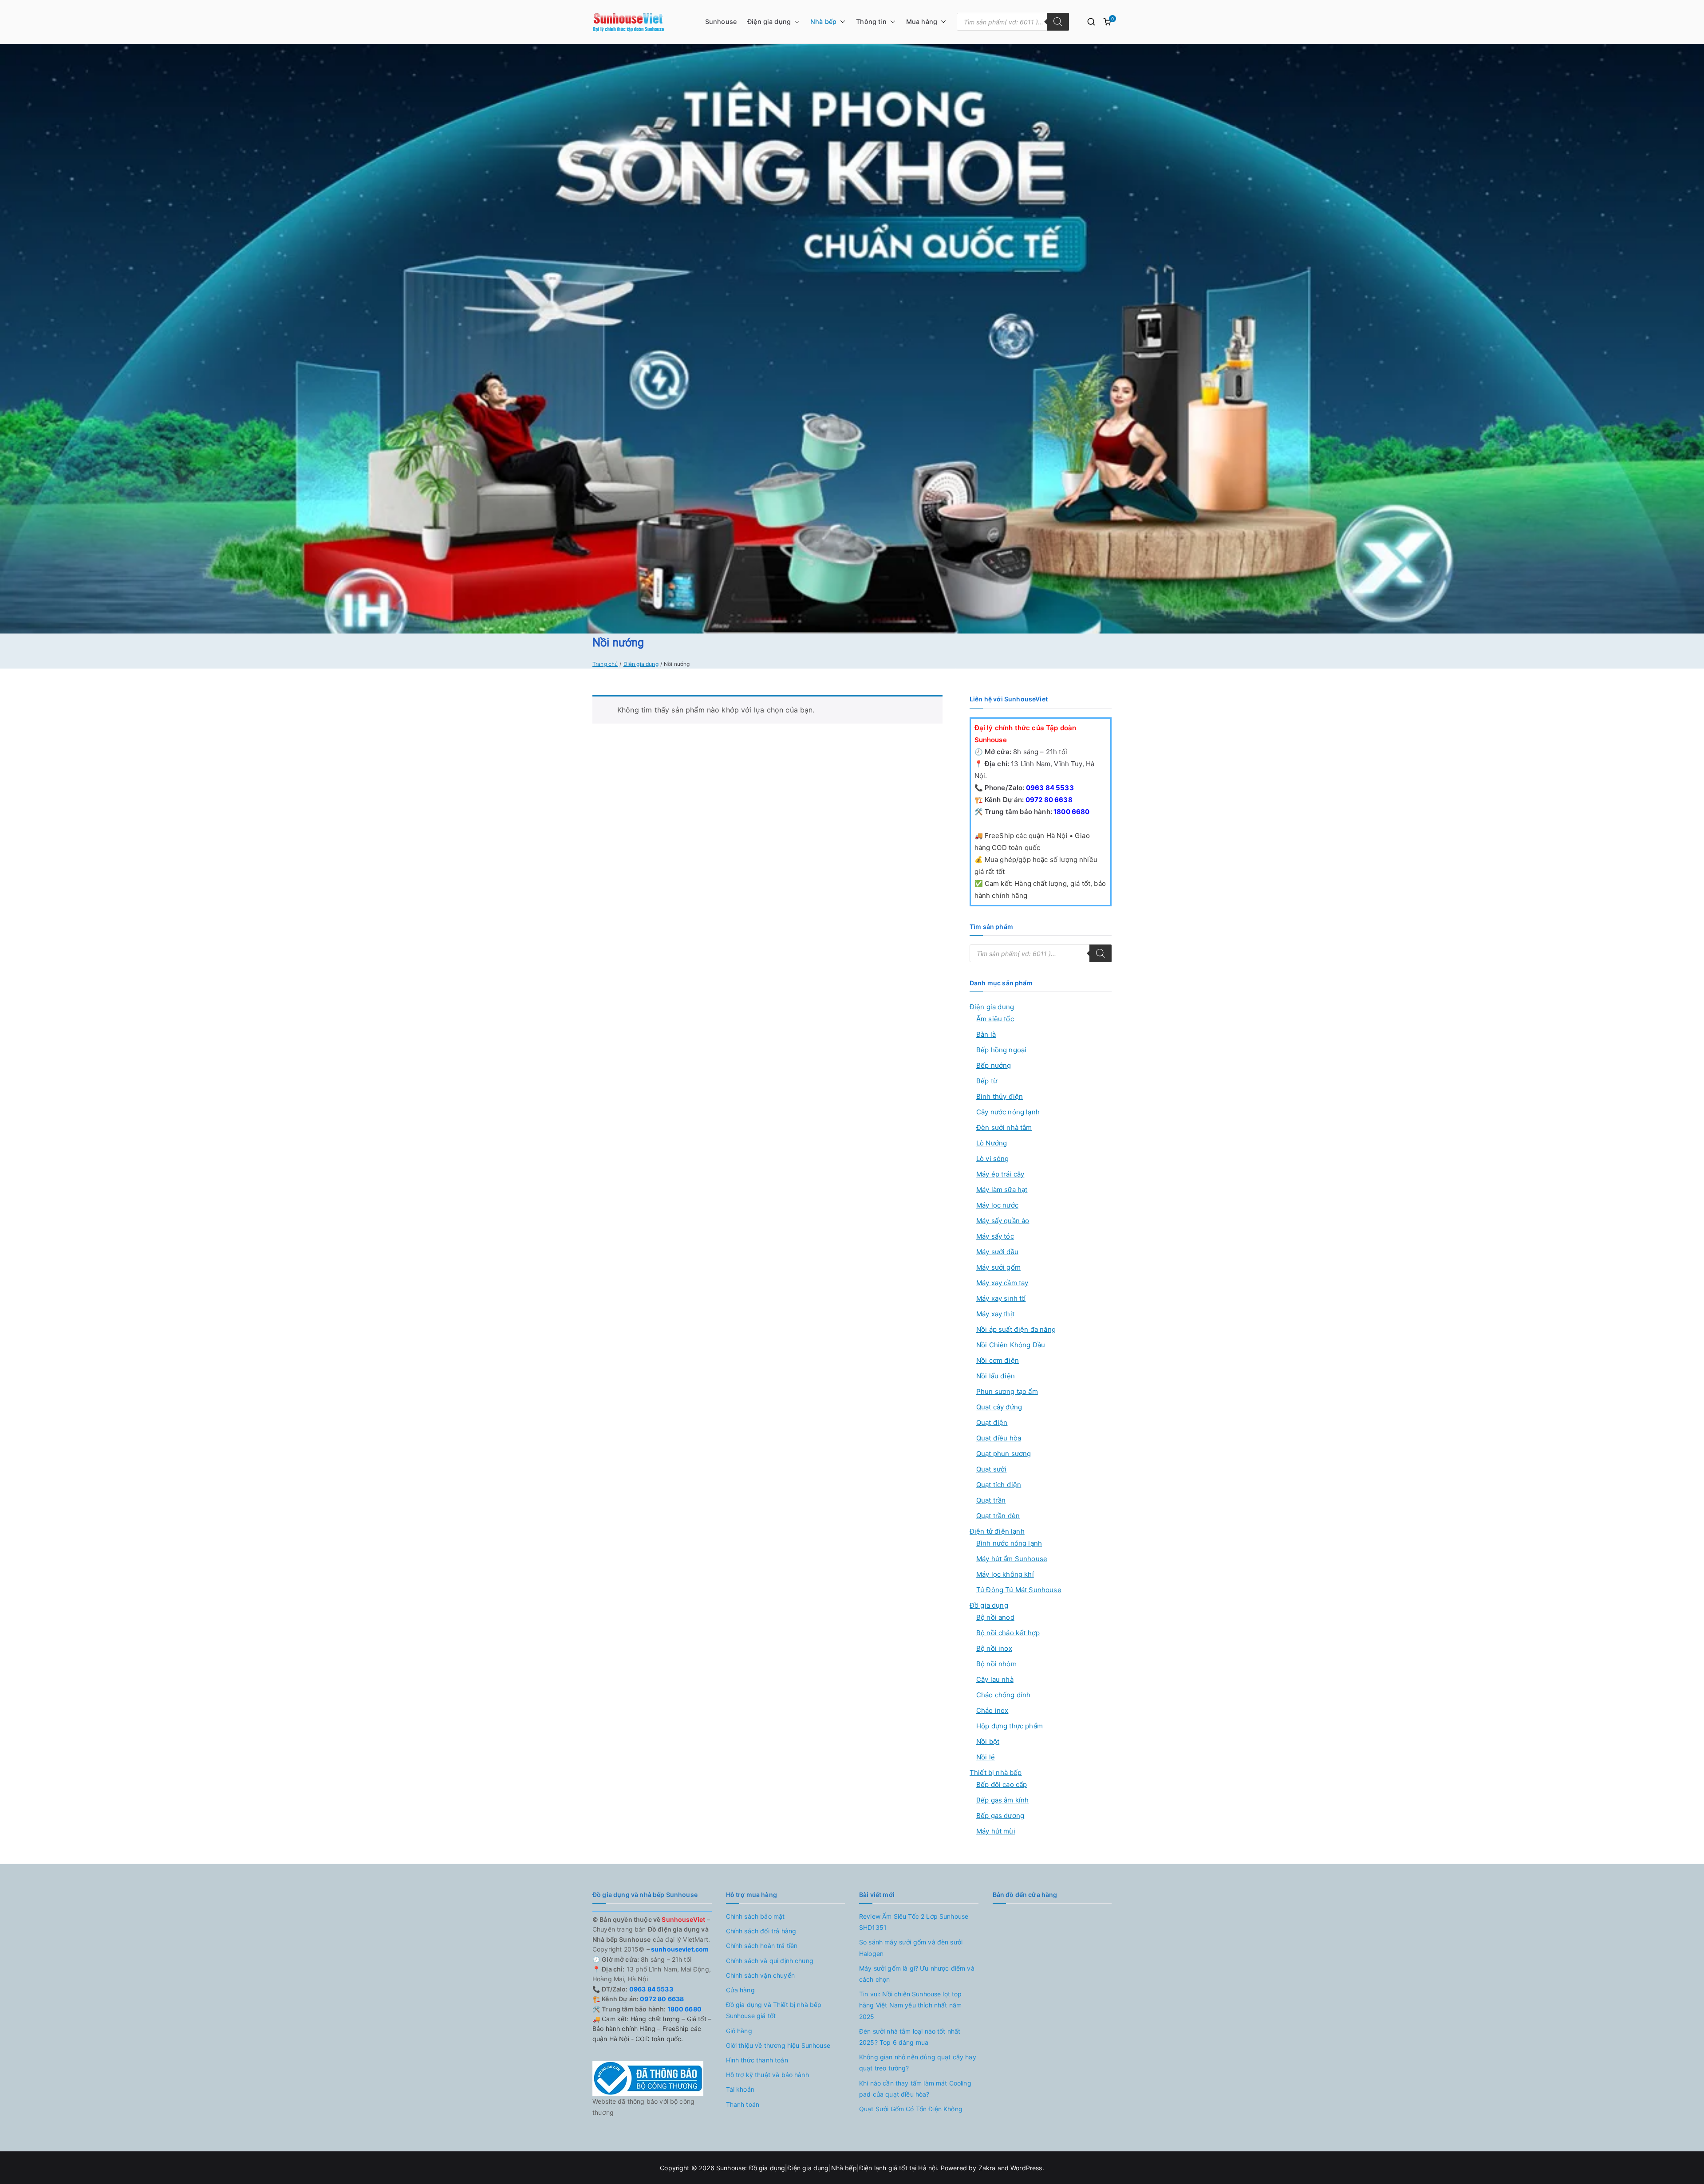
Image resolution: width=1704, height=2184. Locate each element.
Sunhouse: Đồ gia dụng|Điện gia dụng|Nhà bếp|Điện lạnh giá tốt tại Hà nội (827, 2168)
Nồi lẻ (986, 1757)
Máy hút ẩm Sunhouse (1012, 1559)
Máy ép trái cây (1000, 1174)
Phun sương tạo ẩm (1007, 1391)
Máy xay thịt (995, 1314)
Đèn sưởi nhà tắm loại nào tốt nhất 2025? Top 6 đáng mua (910, 2037)
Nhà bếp (823, 22)
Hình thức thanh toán (757, 2060)
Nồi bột (988, 1741)
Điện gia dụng (769, 22)
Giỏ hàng (739, 2031)
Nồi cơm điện (998, 1360)
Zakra (987, 2168)
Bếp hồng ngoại (1001, 1050)
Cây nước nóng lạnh (1008, 1112)
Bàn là (986, 1034)
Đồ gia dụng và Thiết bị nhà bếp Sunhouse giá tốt (774, 2010)
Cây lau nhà (995, 1679)
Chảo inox (992, 1710)
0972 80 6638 (1048, 800)
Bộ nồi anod (995, 1617)
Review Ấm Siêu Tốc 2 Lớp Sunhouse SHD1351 (914, 1922)
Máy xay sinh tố (1001, 1298)
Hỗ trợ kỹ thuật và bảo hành (767, 2075)
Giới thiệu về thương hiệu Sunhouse (778, 2045)
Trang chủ (605, 664)
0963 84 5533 (1049, 788)
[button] (795, 22)
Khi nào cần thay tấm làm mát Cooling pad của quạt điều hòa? (915, 2089)
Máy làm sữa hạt (1002, 1190)
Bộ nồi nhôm (996, 1664)
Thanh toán (743, 2104)
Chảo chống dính (1003, 1695)
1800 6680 (1071, 812)
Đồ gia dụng (989, 1605)
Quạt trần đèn (998, 1516)
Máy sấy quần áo (1003, 1221)
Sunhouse (721, 22)
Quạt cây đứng (999, 1407)
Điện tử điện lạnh (997, 1531)
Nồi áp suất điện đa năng (1016, 1329)
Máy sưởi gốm (998, 1267)
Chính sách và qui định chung (770, 1961)
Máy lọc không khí (1005, 1574)
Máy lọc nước (997, 1205)
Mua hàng (922, 22)
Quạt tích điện (999, 1485)
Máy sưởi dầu (997, 1252)
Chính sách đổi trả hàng (761, 1931)
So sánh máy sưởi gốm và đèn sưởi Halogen (911, 1948)
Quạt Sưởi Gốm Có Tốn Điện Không (911, 2109)
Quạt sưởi (991, 1469)
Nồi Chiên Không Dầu (1011, 1345)
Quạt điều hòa (999, 1438)
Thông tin (871, 22)
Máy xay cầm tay (1002, 1283)
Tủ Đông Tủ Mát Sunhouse (1019, 1590)
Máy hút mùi (996, 1831)
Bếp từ (987, 1081)
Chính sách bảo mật (755, 1916)
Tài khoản (740, 2089)
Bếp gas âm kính (1002, 1800)
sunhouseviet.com (679, 1949)
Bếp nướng (994, 1065)
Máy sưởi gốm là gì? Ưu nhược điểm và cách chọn (917, 1974)
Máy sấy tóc (995, 1236)
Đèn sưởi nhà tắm (1004, 1127)
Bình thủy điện (1000, 1096)
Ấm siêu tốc (995, 1019)
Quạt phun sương (1004, 1454)
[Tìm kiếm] (1058, 22)
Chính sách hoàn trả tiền (762, 1946)
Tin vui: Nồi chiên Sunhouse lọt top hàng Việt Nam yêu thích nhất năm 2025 (911, 2005)
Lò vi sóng (993, 1159)
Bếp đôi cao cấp (1002, 1785)
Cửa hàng (740, 1990)
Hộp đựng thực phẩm (1010, 1726)
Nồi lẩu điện (996, 1376)
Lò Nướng (992, 1143)
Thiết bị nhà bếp (996, 1773)
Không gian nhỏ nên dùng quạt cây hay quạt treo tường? (918, 2062)
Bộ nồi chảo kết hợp (1008, 1633)
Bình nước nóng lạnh (1009, 1543)
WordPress (1026, 2168)
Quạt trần (991, 1500)
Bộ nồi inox (994, 1648)
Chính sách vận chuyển (760, 1975)
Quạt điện (992, 1423)
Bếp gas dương (1000, 1816)
